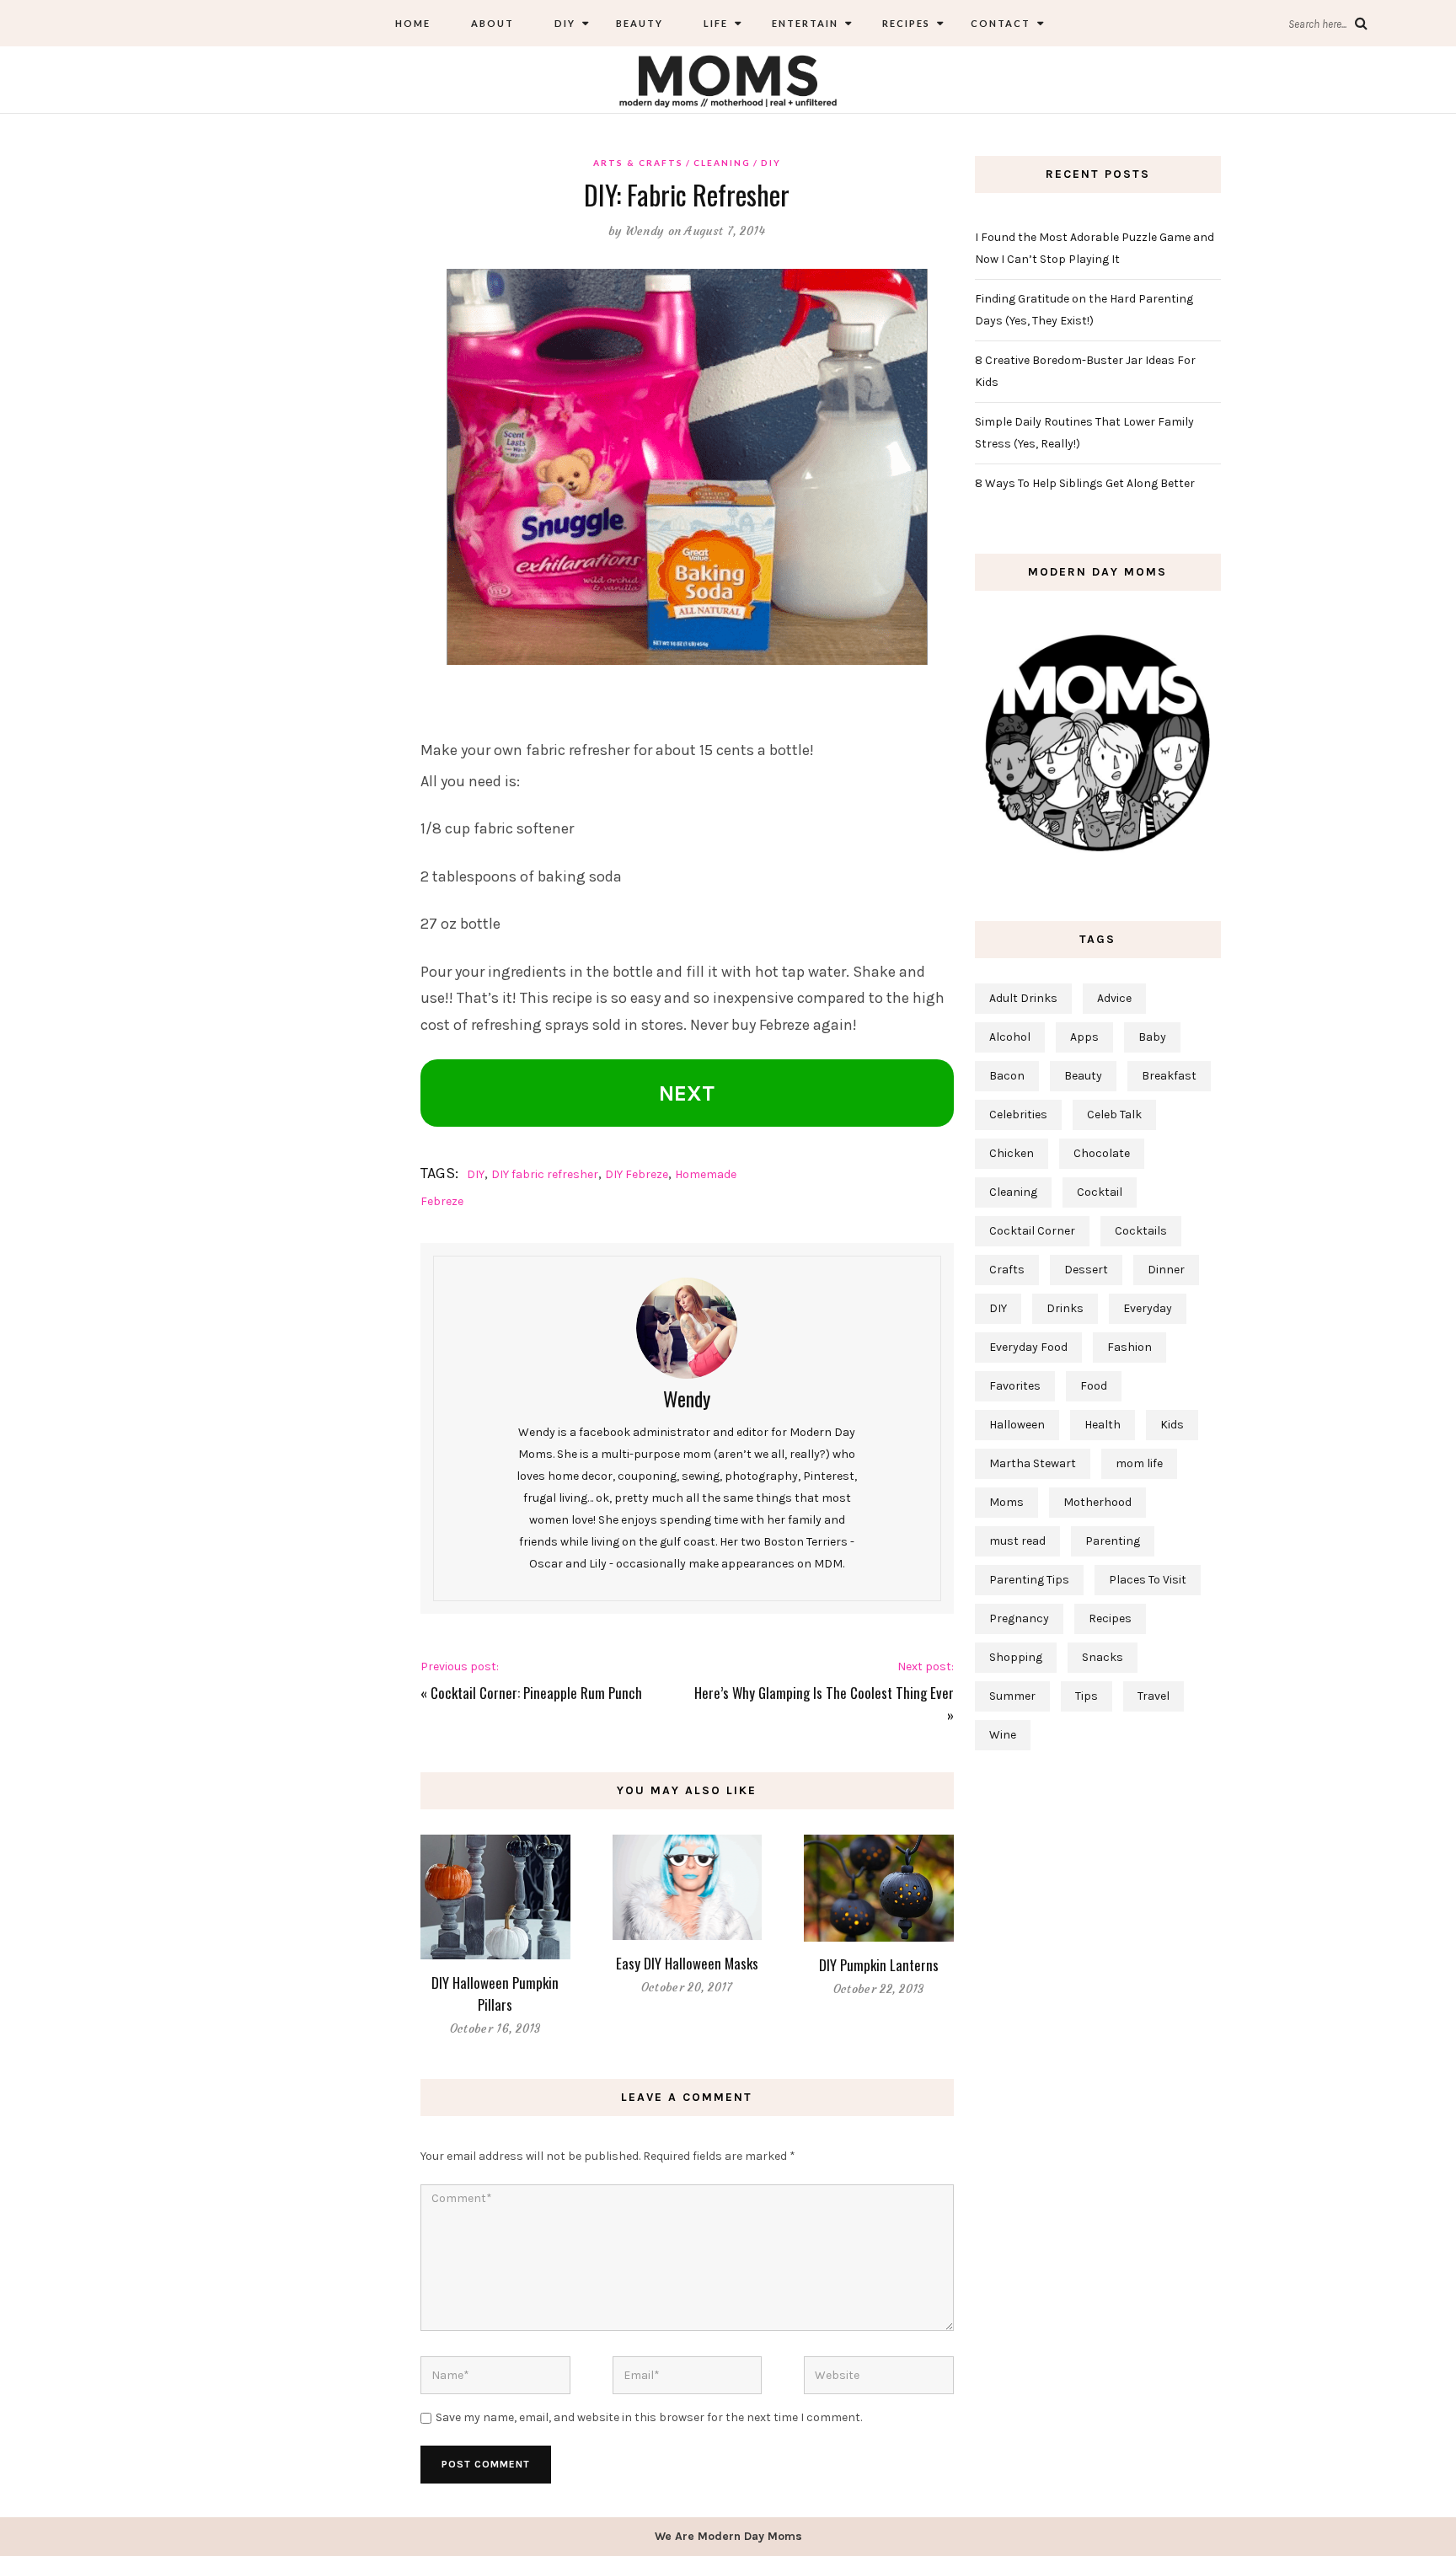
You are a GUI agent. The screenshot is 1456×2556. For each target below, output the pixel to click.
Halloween (1017, 1425)
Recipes (905, 23)
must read (1017, 1541)
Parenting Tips (1029, 1580)
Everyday (1148, 1308)
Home (413, 23)
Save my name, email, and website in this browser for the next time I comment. (649, 2417)
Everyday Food (1028, 1347)
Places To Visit (1148, 1580)
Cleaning (722, 163)
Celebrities (1018, 1115)
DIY (565, 23)
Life (716, 23)
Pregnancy (1019, 1618)
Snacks (1103, 1657)
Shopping (1016, 1657)
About (492, 23)
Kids (1172, 1425)
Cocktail (1100, 1192)
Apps (1084, 1037)
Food (1094, 1386)
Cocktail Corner (1032, 1231)
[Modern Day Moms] (728, 79)
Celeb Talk (1114, 1115)
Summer (1012, 1696)
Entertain (803, 23)
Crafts (1007, 1270)
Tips (1087, 1696)
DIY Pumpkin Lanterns (879, 1965)
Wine (1003, 1735)
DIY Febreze (637, 1174)
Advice (1114, 998)
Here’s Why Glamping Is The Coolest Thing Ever (824, 1693)
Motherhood (1097, 1502)
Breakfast (1169, 1076)
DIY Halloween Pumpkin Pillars (495, 1993)
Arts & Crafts (638, 163)
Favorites (1015, 1386)
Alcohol (1010, 1037)
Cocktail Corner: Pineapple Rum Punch (536, 1693)
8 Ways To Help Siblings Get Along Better (1085, 483)
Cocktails (1141, 1231)
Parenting (1113, 1541)
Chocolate (1102, 1153)
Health (1103, 1425)
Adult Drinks (1023, 998)
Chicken (1012, 1153)
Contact (1001, 23)
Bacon (1007, 1076)
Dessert (1086, 1270)
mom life (1139, 1463)
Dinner (1166, 1270)
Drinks (1065, 1308)
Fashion (1129, 1347)
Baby (1152, 1037)
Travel (1154, 1696)
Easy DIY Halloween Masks (687, 1963)
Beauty (640, 23)
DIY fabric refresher (545, 1174)
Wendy (645, 231)
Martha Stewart (1033, 1463)
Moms (1006, 1502)
